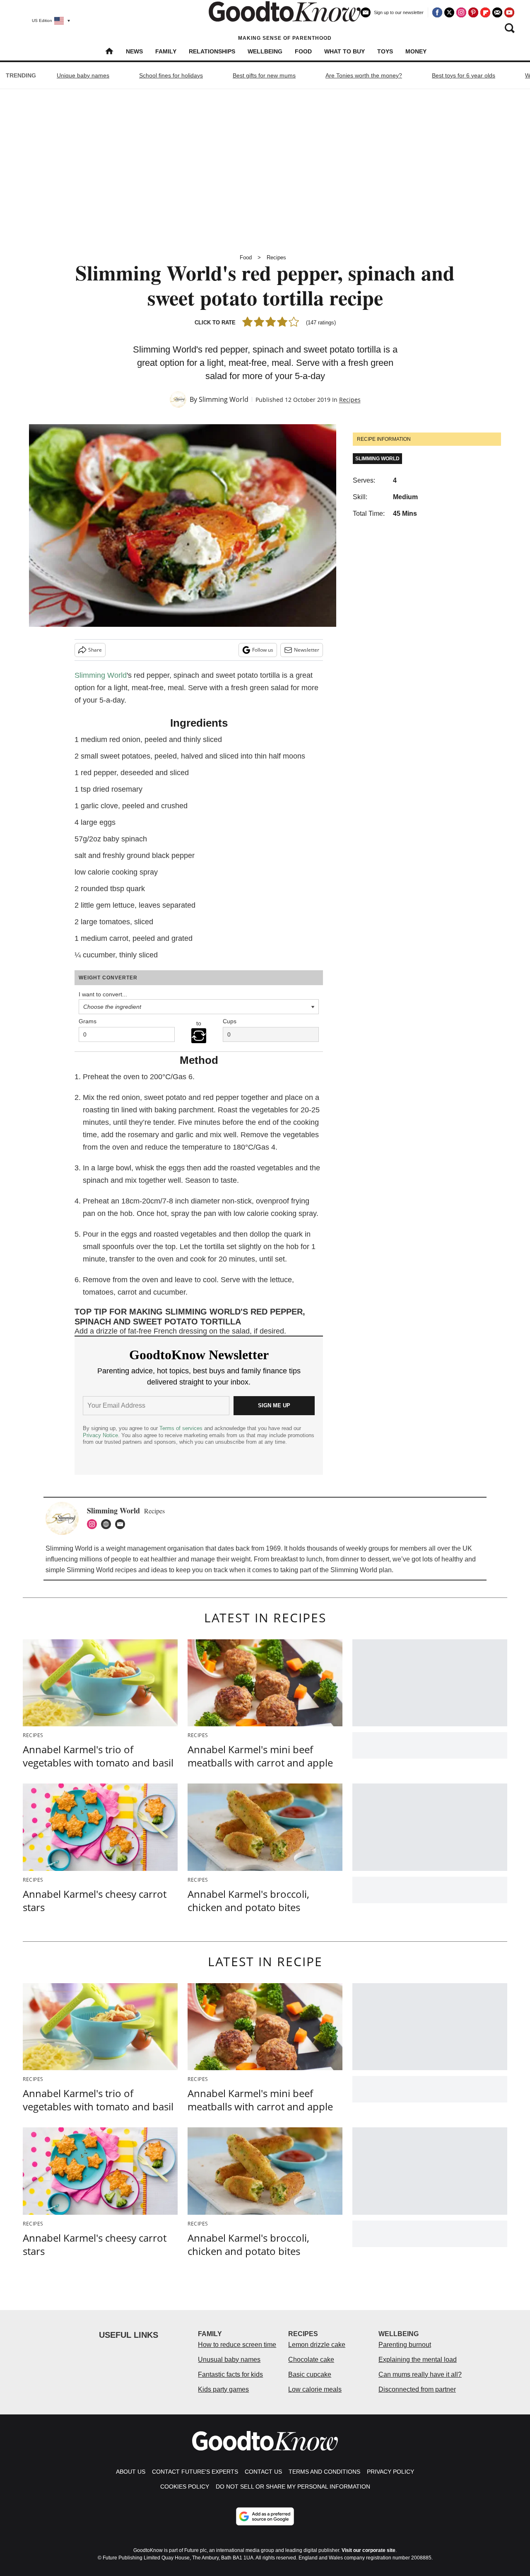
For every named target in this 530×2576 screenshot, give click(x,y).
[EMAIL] (122, 1524)
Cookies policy (185, 2487)
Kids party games (223, 2389)
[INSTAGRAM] (94, 1524)
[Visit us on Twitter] (449, 12)
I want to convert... (103, 994)
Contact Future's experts (195, 2472)
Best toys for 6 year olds (464, 75)
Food (303, 51)
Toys (385, 51)
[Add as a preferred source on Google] (265, 2516)
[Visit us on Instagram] (461, 12)
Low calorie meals (315, 2389)
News (134, 51)
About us (131, 2472)
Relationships (212, 51)
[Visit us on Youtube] (509, 12)
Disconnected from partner (417, 2389)
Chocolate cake (311, 2360)
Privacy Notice (100, 1435)
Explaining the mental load (418, 2360)
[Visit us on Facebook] (437, 12)
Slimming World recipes (102, 1570)
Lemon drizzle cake (317, 2345)
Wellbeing (265, 51)
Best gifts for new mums (264, 75)
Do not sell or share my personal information (293, 2487)
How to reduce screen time (237, 2345)
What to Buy (344, 51)
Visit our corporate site (369, 2550)
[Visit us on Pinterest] (473, 12)
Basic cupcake (310, 2374)
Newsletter (307, 650)
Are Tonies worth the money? (364, 75)
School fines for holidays (171, 75)
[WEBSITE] (108, 1524)
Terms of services (182, 1428)
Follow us (263, 650)
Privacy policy (390, 2472)
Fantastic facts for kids (230, 2374)
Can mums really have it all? (420, 2374)
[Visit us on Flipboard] (485, 12)
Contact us (263, 2472)
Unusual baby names (229, 2360)
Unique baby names (83, 75)
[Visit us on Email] (497, 12)
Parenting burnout (405, 2345)
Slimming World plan (361, 1570)
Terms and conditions (324, 2472)
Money (416, 51)
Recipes (276, 257)
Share (95, 650)
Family (166, 51)
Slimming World (224, 399)
